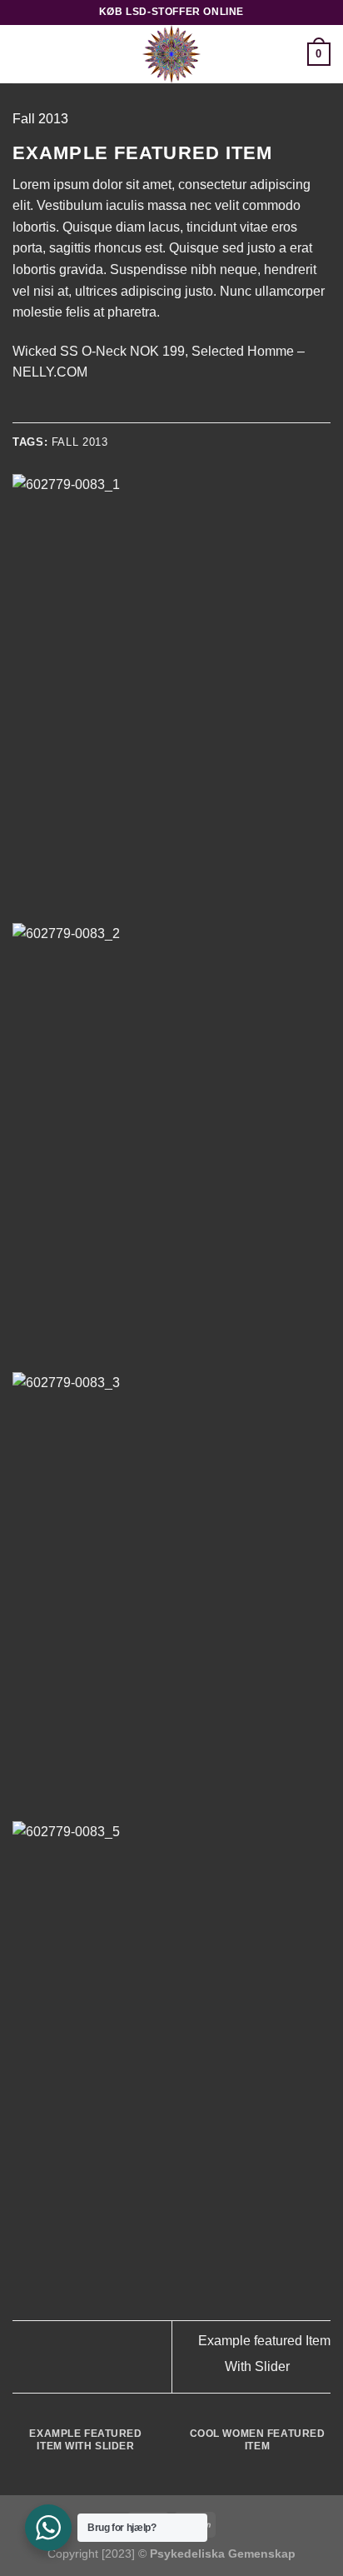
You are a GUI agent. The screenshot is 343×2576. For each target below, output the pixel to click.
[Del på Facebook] (43, 412)
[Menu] (22, 54)
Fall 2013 (40, 119)
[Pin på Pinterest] (104, 412)
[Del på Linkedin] (124, 412)
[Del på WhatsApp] (22, 412)
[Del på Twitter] (63, 412)
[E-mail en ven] (83, 412)
